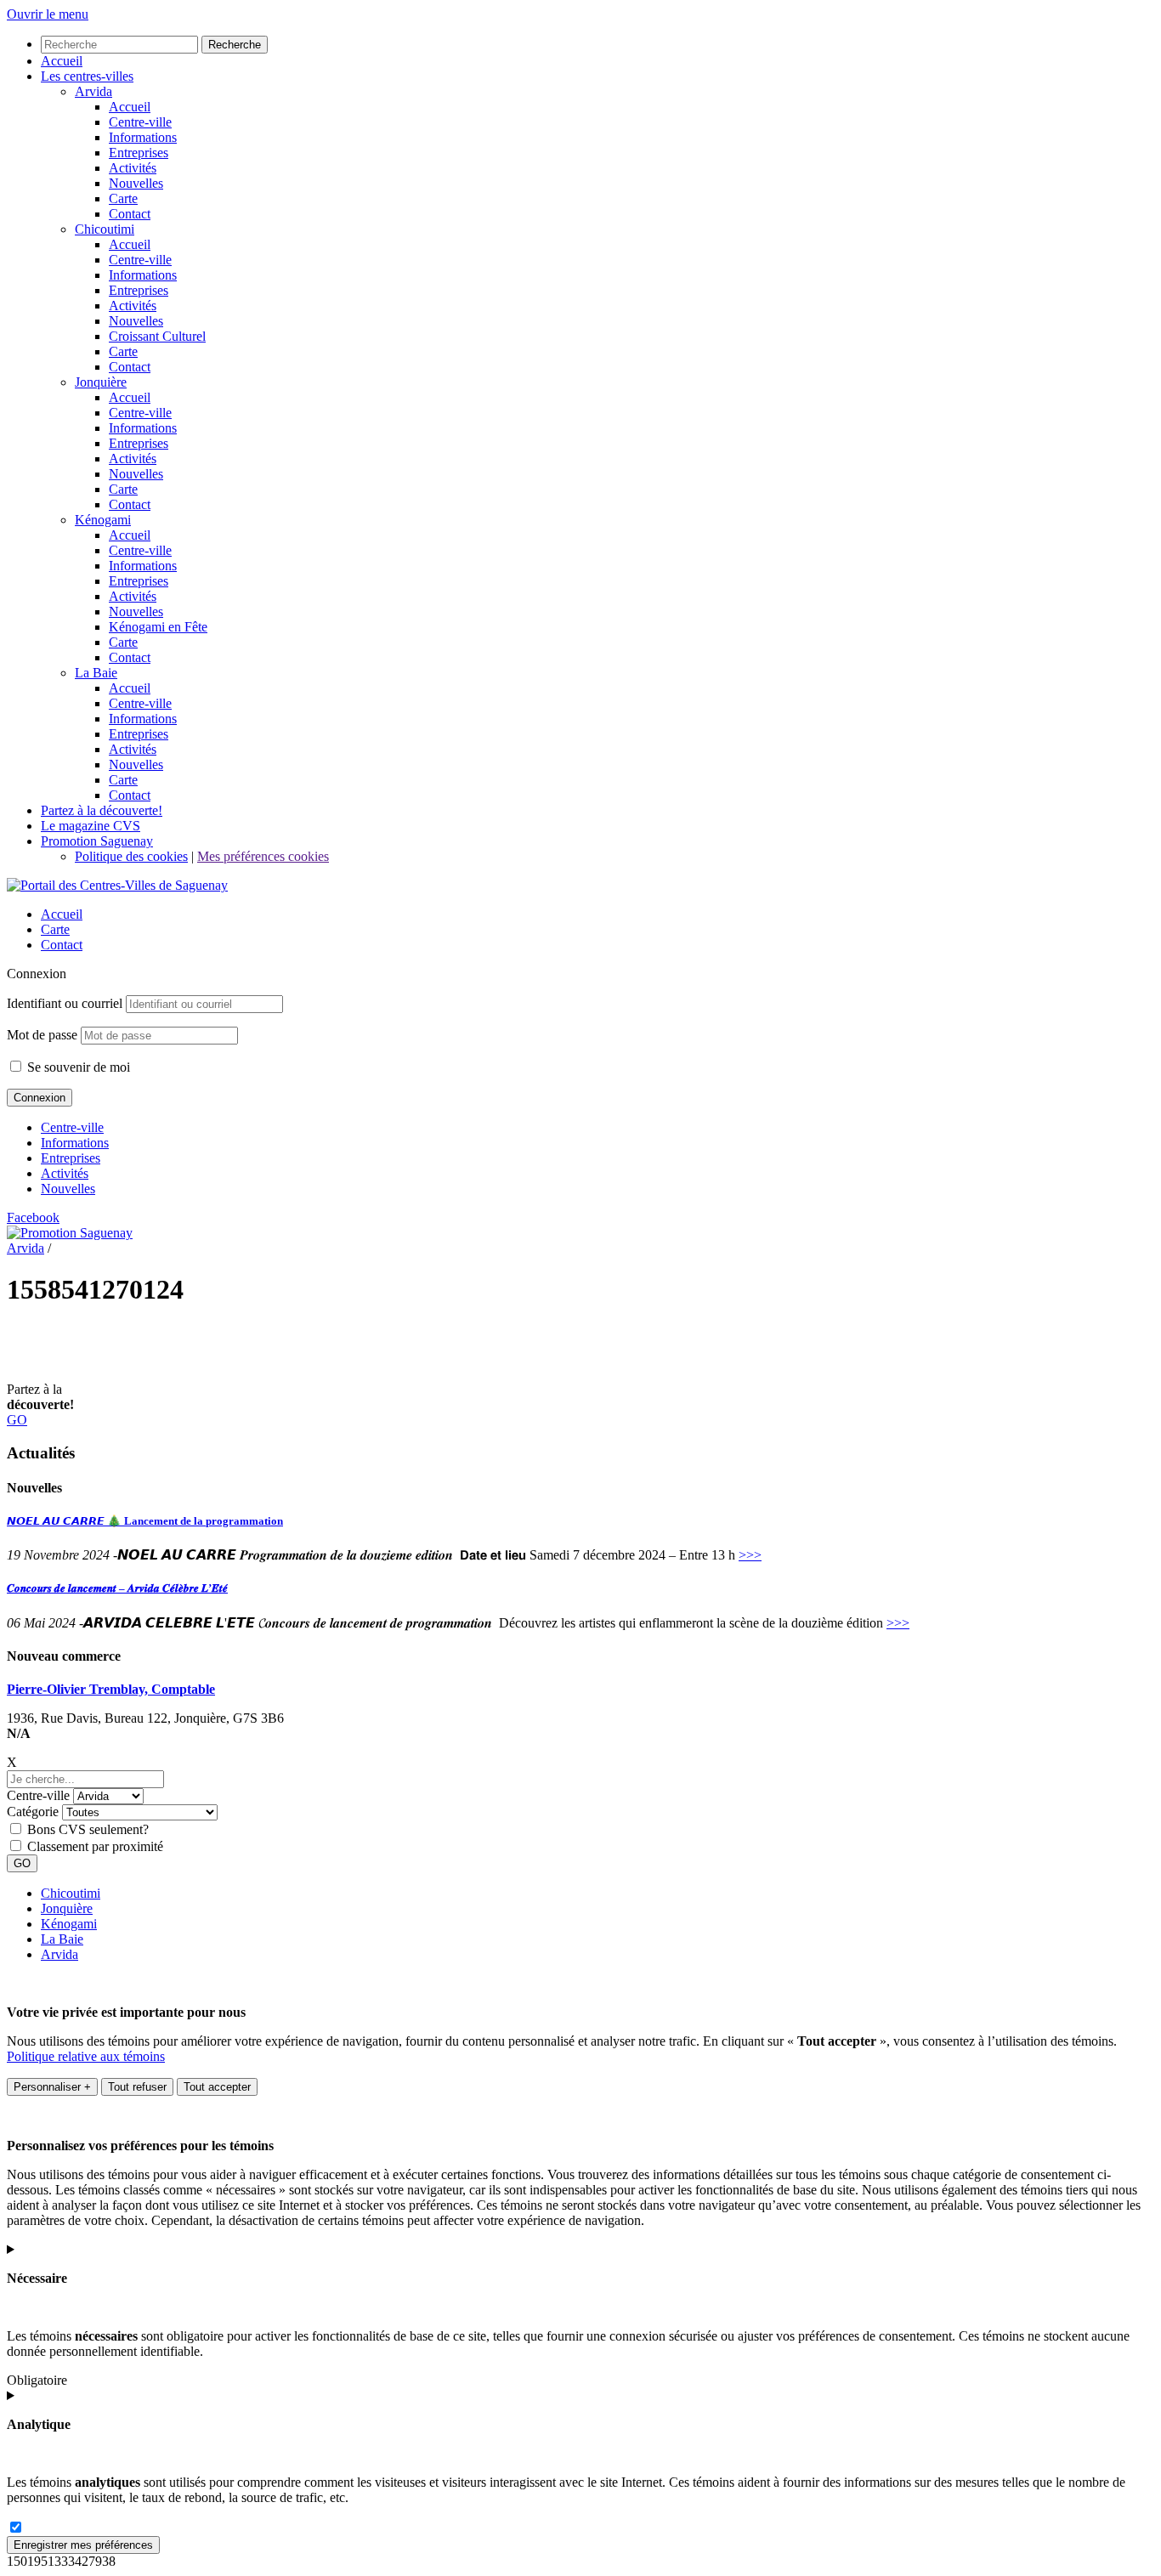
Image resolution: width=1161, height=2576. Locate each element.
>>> (750, 1555)
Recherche (235, 45)
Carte (55, 929)
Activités (65, 1173)
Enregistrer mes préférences (83, 2545)
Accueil (62, 914)
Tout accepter (217, 2087)
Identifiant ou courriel (65, 1003)
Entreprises (71, 1158)
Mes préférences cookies (263, 856)
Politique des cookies (131, 856)
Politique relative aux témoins (86, 2056)
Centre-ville (72, 1127)
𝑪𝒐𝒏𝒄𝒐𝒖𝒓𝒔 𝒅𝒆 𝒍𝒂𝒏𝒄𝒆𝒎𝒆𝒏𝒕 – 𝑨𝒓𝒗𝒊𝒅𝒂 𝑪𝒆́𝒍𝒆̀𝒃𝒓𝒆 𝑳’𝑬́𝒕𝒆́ (117, 1588)
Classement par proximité (95, 1846)
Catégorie (33, 1812)
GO (17, 1420)
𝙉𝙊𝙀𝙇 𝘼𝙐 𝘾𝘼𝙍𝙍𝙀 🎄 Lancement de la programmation (145, 1521)
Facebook (33, 1217)
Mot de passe (42, 1035)
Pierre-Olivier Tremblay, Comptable (111, 1689)
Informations (75, 1143)
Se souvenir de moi (77, 1067)
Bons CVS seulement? (88, 1829)
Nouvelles (68, 1189)
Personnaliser (52, 2087)
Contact (62, 945)
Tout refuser (137, 2087)
